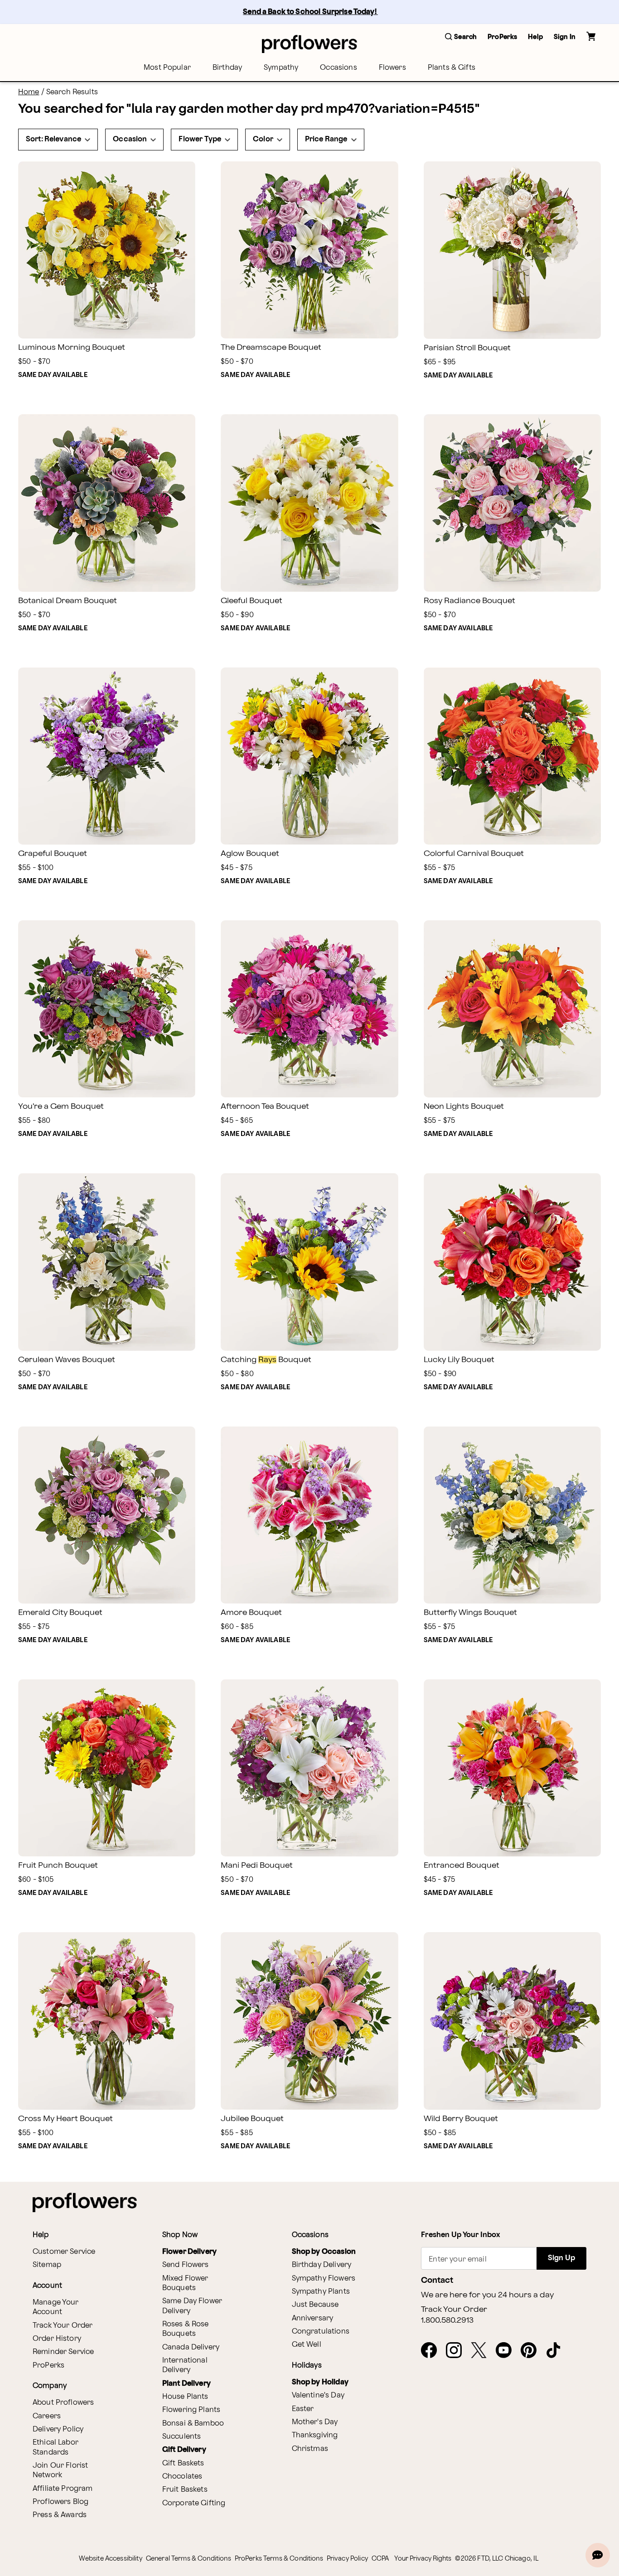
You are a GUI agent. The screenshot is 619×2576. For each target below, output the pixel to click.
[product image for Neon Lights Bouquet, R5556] (512, 1009)
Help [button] (535, 37)
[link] (107, 250)
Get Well (307, 2345)
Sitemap (47, 2265)
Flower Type (200, 139)
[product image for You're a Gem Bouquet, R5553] (107, 1009)
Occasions (338, 68)
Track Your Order (63, 2326)
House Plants (185, 2397)
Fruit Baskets (185, 2490)
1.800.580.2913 (447, 2320)
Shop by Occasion (324, 2252)
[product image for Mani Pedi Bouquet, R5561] (309, 1768)
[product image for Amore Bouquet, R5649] (309, 1515)
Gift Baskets (183, 2463)
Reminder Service (63, 2352)
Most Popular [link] (167, 68)
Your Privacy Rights (423, 2559)
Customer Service (64, 2252)
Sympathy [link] (281, 68)
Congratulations (321, 2332)
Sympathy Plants (321, 2292)
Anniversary (313, 2318)
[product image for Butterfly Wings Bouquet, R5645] (512, 1515)
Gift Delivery (184, 2450)
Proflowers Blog (60, 2502)
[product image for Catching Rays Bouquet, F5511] (309, 1262)
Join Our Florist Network (60, 2470)
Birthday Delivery (322, 2265)
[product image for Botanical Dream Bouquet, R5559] (107, 503)
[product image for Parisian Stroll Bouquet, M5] (512, 250)
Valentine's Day (318, 2395)
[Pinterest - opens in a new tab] (532, 2351)
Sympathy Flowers (324, 2279)
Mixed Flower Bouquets (185, 2283)
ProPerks (48, 2366)
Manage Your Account (56, 2307)
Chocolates (182, 2477)
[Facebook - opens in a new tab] (433, 2351)
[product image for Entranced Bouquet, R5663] (512, 1768)
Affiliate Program (63, 2489)
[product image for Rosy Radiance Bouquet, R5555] (512, 503)
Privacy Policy (347, 2559)
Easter (303, 2409)
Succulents (182, 2437)
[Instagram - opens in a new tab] (457, 2351)
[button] (461, 37)
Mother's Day (315, 2422)
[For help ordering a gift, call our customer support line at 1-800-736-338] (309, 44)
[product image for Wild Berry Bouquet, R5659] (512, 2021)
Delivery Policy (58, 2429)
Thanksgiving (315, 2435)
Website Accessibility (111, 2559)
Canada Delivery (191, 2347)
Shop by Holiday (320, 2382)
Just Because (315, 2305)
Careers (47, 2416)
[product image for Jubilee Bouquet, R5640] (309, 2021)
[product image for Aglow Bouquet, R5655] (309, 756)
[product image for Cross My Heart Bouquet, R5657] (107, 2021)
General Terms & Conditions (189, 2559)
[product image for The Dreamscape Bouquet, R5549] (309, 250)
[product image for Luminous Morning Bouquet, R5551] (107, 250)
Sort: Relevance (53, 139)
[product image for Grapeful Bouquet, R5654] (107, 756)
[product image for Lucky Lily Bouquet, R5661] (512, 1262)
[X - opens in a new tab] (482, 2351)
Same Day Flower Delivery (192, 2306)
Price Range (326, 139)
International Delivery (185, 2365)
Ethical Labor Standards (56, 2447)
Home (29, 92)
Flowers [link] (392, 68)
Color (263, 139)
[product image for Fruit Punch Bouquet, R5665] (107, 1768)
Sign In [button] (565, 37)
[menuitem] (167, 68)
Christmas (310, 2449)
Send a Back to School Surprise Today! (310, 12)
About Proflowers (63, 2403)
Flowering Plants (191, 2410)
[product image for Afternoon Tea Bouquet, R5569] (309, 1009)
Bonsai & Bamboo (193, 2424)
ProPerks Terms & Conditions (279, 2559)
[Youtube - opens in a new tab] (507, 2351)
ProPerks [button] (502, 37)
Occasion (130, 139)
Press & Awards (60, 2515)
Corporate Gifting (194, 2503)
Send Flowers (186, 2265)
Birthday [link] (227, 68)
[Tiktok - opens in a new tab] (557, 2351)
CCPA (380, 2559)
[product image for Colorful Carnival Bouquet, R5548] (512, 756)
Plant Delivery (186, 2384)
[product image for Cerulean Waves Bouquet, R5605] (107, 1262)
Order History (57, 2339)
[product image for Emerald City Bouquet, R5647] (107, 1515)
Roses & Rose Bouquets (186, 2329)
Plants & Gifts (452, 68)
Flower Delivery (189, 2252)
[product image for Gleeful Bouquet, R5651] (309, 503)
